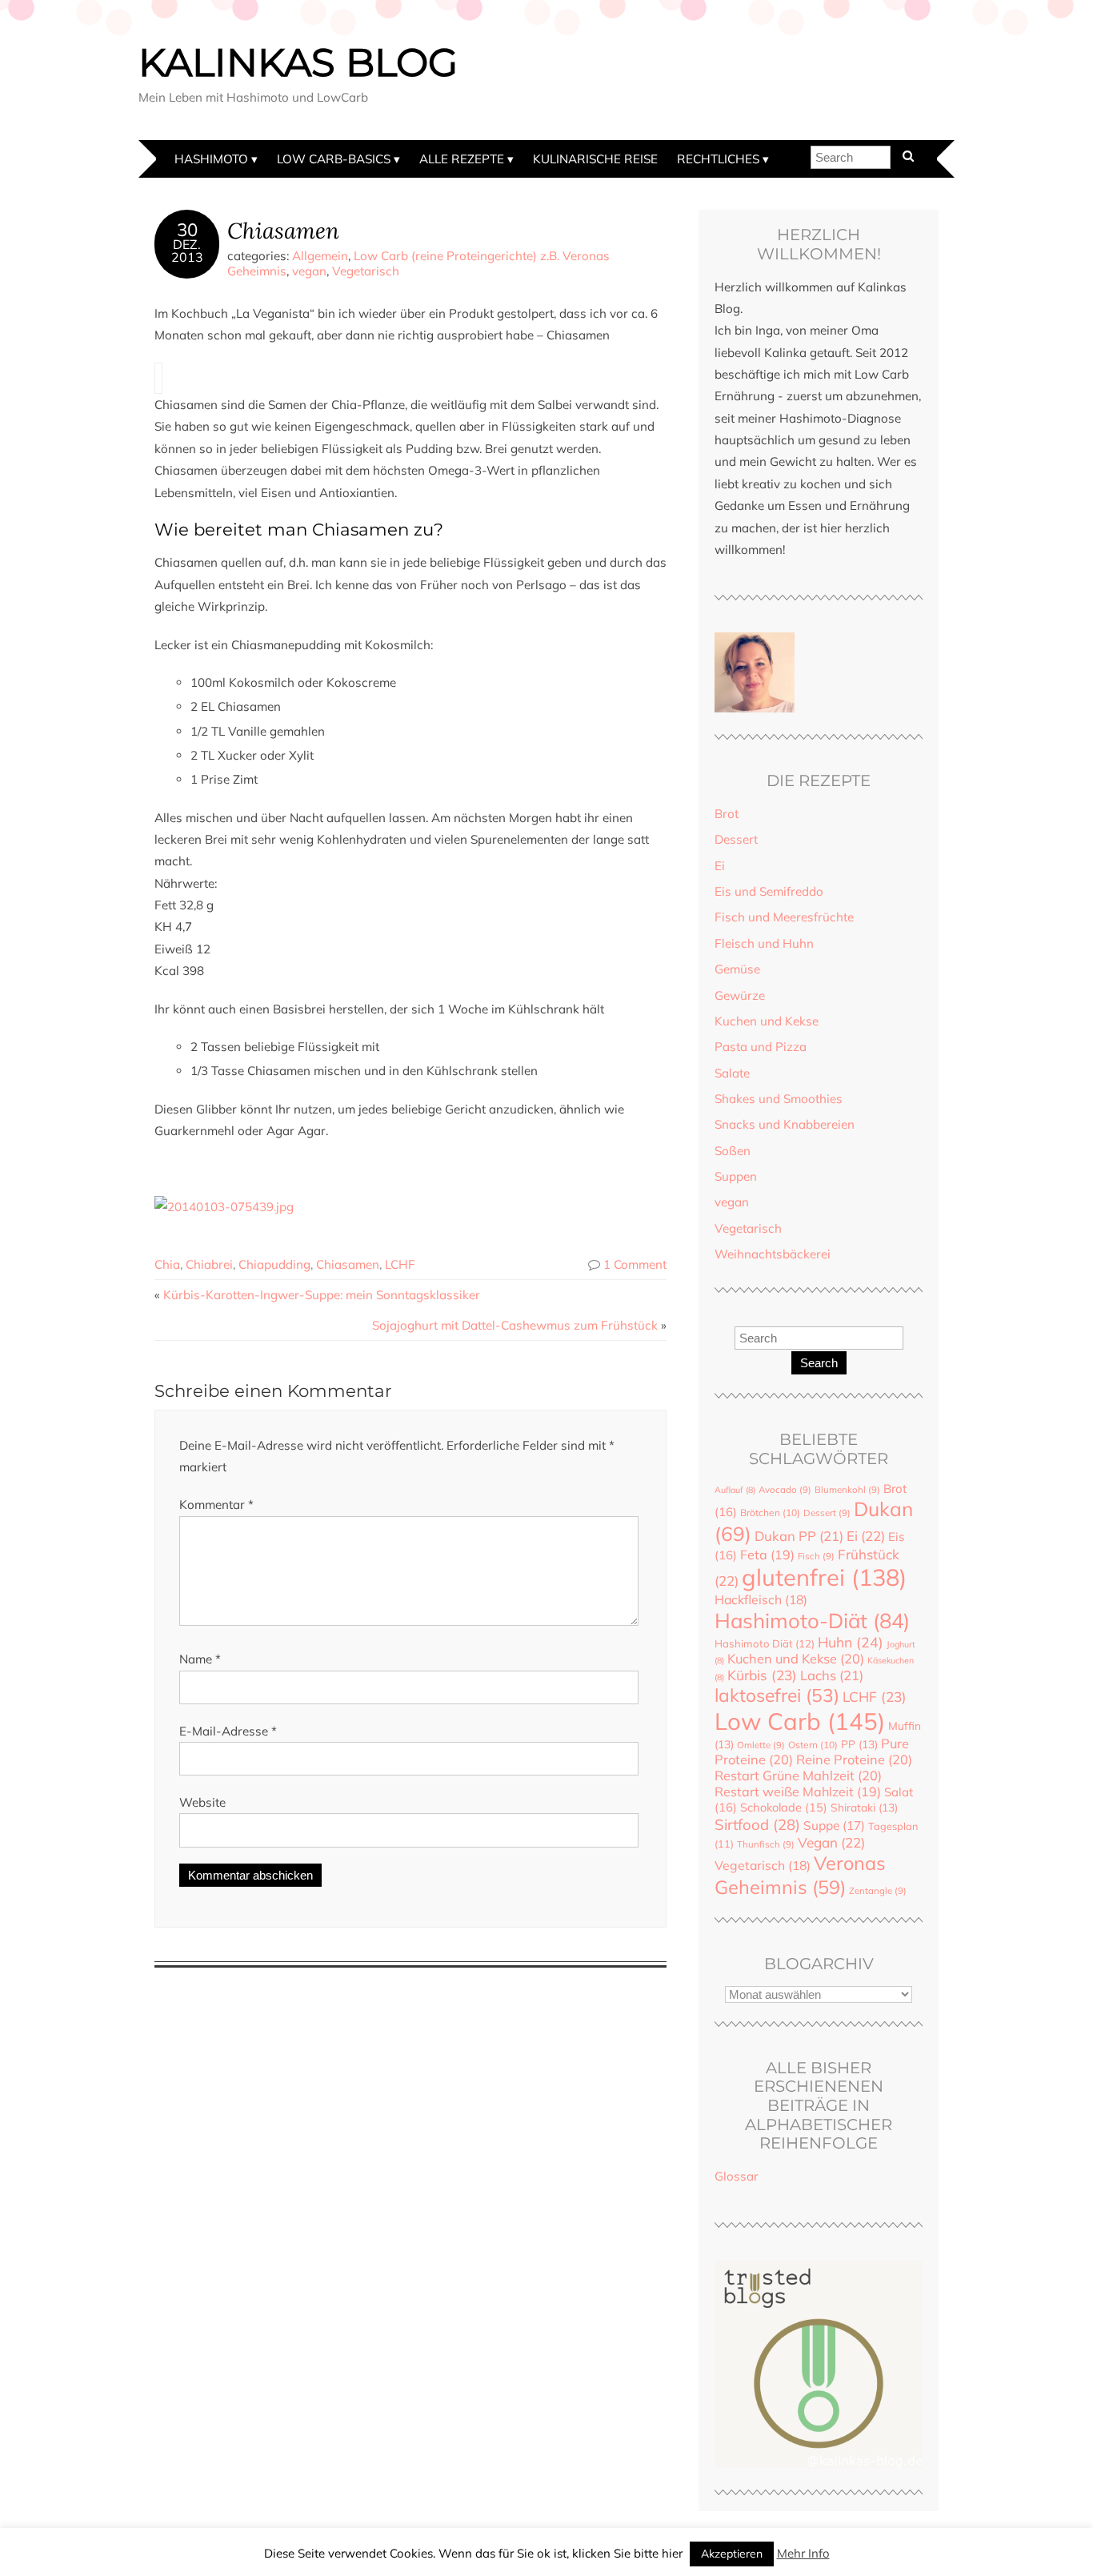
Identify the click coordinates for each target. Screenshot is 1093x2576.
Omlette (761, 1745)
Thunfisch (766, 1844)
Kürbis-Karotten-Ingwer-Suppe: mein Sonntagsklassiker (322, 1295)
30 (187, 230)
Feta (767, 1555)
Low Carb (800, 1721)
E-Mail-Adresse (228, 1731)
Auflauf (735, 1490)
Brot (727, 814)
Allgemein (320, 256)
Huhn (851, 1642)
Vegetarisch (366, 271)
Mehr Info (803, 2553)
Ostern (813, 1745)
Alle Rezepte (462, 159)
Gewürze (740, 995)
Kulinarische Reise (595, 159)
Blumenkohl (847, 1490)
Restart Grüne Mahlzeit (798, 1776)
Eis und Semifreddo (769, 891)
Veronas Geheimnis (800, 1875)
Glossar (737, 2176)
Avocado (785, 1490)
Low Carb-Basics (334, 159)
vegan (309, 271)
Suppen (736, 1176)
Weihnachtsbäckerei (773, 1254)
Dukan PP (799, 1536)
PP (859, 1744)
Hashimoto (211, 159)
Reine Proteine (854, 1759)
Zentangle (878, 1891)
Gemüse (737, 969)
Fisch (816, 1556)
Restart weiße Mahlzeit (798, 1792)
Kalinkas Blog (298, 62)
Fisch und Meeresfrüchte (784, 917)
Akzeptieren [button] (732, 2554)
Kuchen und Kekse (767, 1021)
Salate (732, 1073)
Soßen (733, 1151)
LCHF (400, 1264)
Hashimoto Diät (765, 1643)
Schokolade (784, 1807)
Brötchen (770, 1513)
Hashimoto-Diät (812, 1620)
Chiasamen (283, 230)
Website (202, 1802)
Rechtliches (718, 159)
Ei (720, 866)
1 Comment (635, 1264)
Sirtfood (757, 1824)
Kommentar (216, 1505)
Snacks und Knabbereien (785, 1124)
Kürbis (762, 1675)
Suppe (834, 1825)
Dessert (736, 839)
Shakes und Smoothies (779, 1099)
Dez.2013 (187, 251)
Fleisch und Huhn (764, 943)
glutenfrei (824, 1577)
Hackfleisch (761, 1599)
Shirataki (864, 1807)
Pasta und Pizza (761, 1047)
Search (819, 1363)
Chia (167, 1264)
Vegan (831, 1842)
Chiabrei (209, 1264)
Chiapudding (274, 1264)
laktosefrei (777, 1695)
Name (200, 1659)
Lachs (832, 1675)
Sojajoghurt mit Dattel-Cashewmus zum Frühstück (515, 1325)
